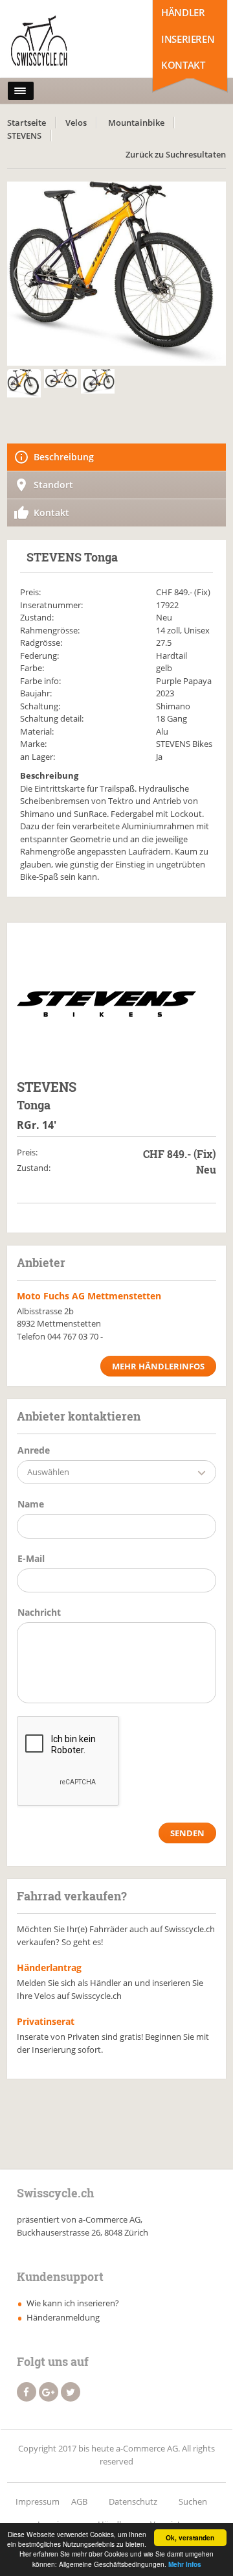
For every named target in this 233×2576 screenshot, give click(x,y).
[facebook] (27, 2392)
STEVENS (24, 136)
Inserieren (188, 39)
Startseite (27, 123)
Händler (183, 12)
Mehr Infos (185, 2564)
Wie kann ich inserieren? (73, 2303)
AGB (79, 2501)
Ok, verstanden (190, 2538)
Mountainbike (136, 123)
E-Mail (31, 1558)
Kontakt (183, 65)
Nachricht (39, 1612)
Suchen (193, 2501)
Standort (53, 485)
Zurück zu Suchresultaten (176, 154)
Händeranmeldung (63, 2317)
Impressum (38, 2501)
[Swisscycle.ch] (64, 42)
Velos (76, 123)
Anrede (34, 1450)
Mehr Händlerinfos (158, 1366)
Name (31, 1504)
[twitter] (71, 2392)
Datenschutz (133, 2501)
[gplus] (49, 2392)
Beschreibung (64, 457)
